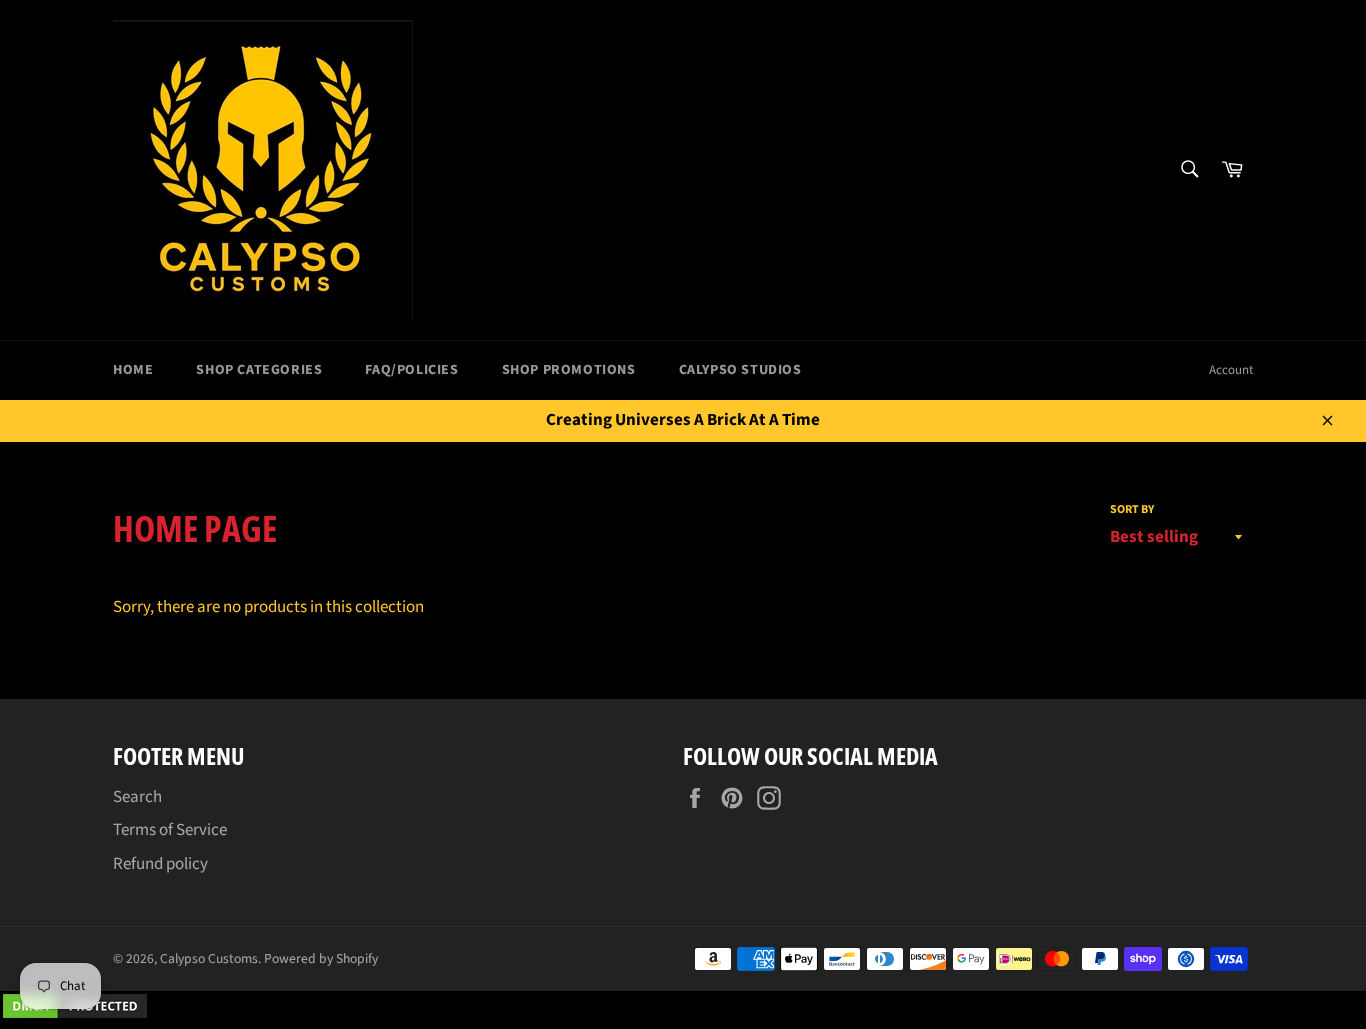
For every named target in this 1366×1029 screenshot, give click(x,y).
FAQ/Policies (411, 370)
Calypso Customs (209, 958)
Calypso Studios (740, 370)
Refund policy (160, 864)
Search (137, 797)
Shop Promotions (569, 370)
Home (133, 370)
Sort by (1132, 510)
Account (1231, 370)
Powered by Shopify (321, 958)
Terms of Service (170, 830)
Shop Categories (259, 370)
